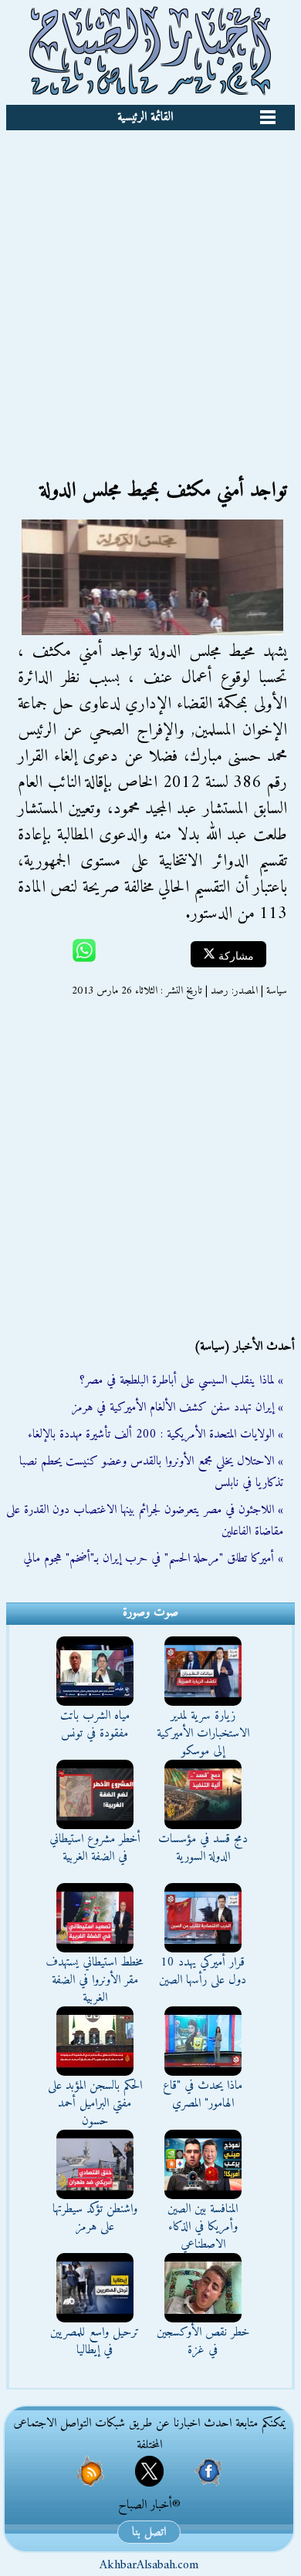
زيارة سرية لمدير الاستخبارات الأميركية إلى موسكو (203, 1734)
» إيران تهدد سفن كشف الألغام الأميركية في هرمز (178, 1407)
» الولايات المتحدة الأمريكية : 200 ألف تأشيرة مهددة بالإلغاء (156, 1434)
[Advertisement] (150, 288)
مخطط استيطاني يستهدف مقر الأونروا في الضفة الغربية (95, 1980)
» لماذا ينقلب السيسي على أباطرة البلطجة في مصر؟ (181, 1380)
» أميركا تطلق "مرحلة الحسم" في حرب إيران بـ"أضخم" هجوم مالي (153, 1559)
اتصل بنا (149, 2532)
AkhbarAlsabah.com (149, 2565)
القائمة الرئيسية (145, 117)
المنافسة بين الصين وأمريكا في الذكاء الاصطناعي (203, 2227)
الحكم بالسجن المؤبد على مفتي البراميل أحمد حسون (95, 2104)
